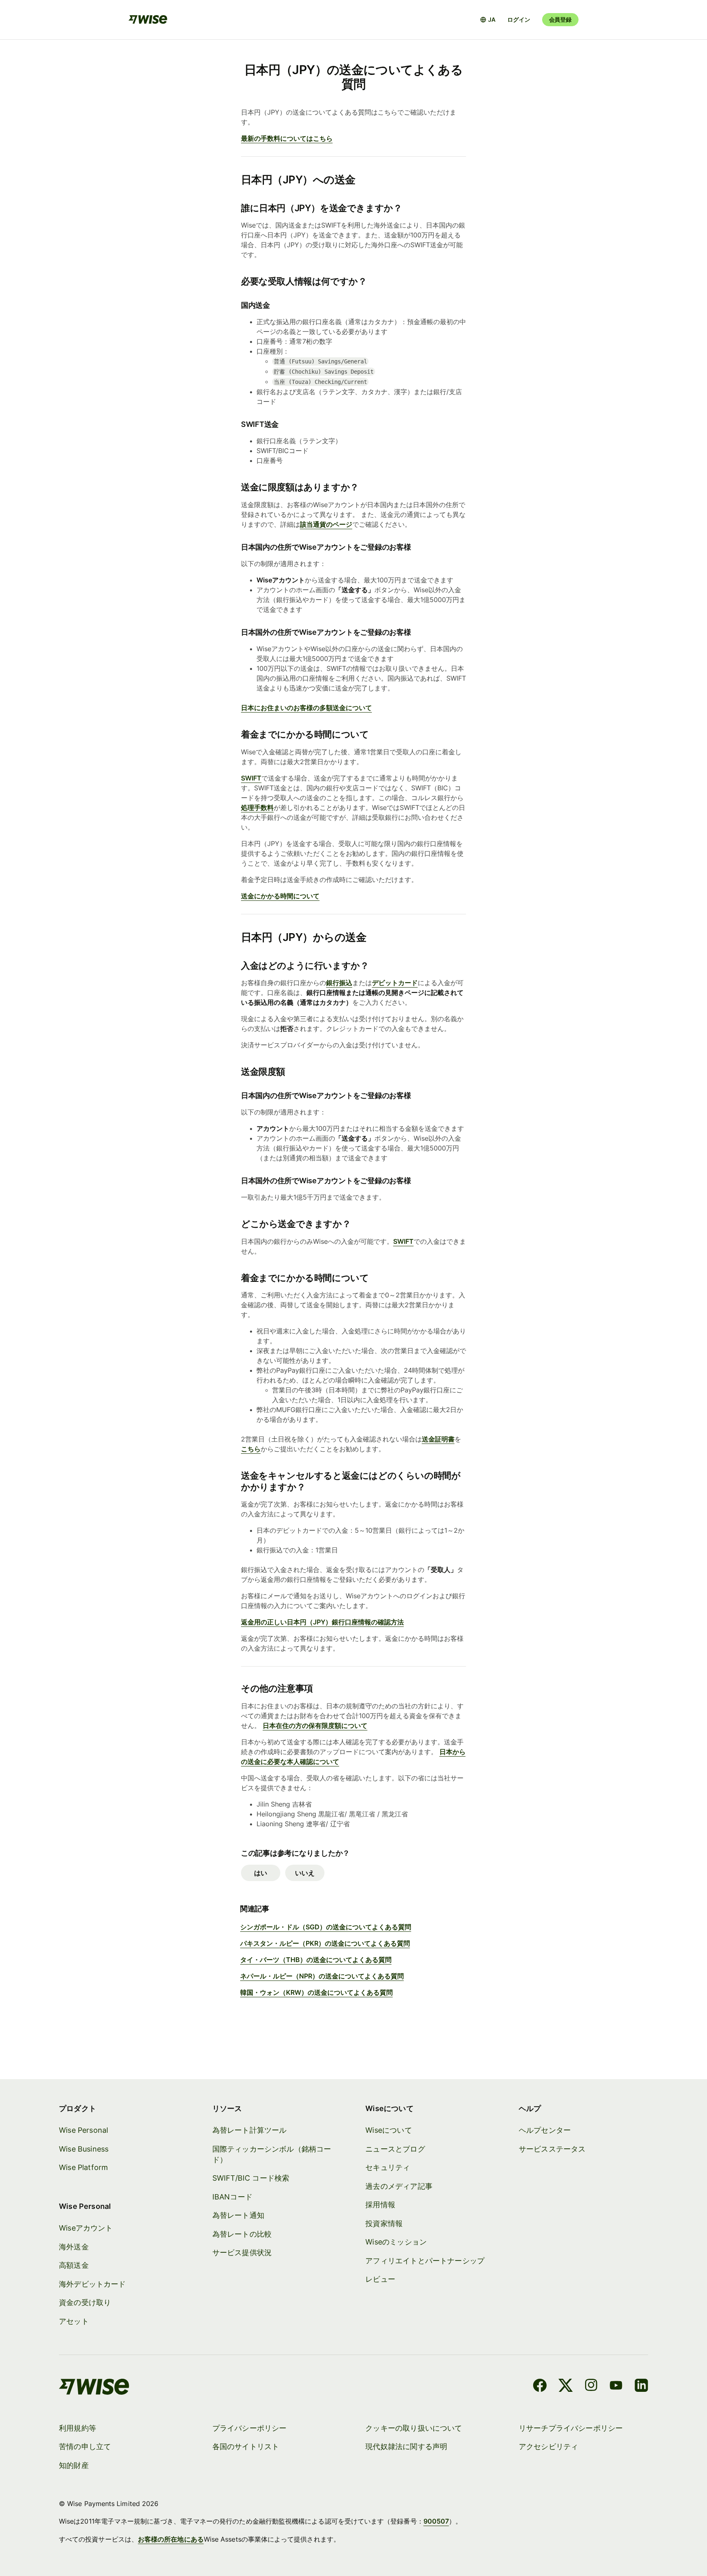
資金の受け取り (85, 2302)
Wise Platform (83, 2167)
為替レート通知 (238, 2215)
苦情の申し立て (85, 2446)
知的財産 (74, 2465)
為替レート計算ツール (250, 2130)
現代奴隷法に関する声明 (406, 2446)
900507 (436, 2521)
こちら (251, 1449)
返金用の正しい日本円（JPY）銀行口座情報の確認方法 (322, 1622)
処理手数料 (257, 808)
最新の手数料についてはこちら (287, 138)
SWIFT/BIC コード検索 (251, 2178)
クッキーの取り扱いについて (414, 2428)
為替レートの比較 (242, 2234)
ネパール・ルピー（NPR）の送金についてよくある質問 (322, 1976)
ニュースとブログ (395, 2149)
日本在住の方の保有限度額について (315, 1726)
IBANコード (232, 2197)
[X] (566, 2387)
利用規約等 (78, 2428)
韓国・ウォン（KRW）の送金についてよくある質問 (316, 1992)
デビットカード (395, 983)
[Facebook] (540, 2387)
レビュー (380, 2279)
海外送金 (74, 2247)
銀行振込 (339, 983)
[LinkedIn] (641, 2387)
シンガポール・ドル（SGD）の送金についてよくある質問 (326, 1927)
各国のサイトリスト (246, 2446)
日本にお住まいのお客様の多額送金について (306, 708)
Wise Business (84, 2149)
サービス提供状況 (242, 2252)
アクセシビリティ (548, 2446)
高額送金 (74, 2265)
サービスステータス (552, 2149)
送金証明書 (438, 1439)
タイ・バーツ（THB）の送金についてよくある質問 (316, 1960)
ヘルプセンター (545, 2130)
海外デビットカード (92, 2284)
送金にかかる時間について (280, 896)
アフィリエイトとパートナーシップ (425, 2261)
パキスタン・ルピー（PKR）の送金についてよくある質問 (325, 1943)
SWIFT (403, 1241)
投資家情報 (384, 2223)
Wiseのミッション (396, 2242)
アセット (74, 2321)
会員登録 (560, 19)
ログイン (519, 19)
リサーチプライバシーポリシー (571, 2428)
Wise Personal (83, 2130)
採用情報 (380, 2205)
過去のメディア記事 (399, 2186)
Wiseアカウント (86, 2228)
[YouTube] (616, 2387)
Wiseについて (388, 2130)
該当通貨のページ (326, 524)
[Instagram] (591, 2387)
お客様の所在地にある (171, 2539)
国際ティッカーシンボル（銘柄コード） (272, 2154)
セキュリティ (388, 2167)
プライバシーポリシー (250, 2428)
